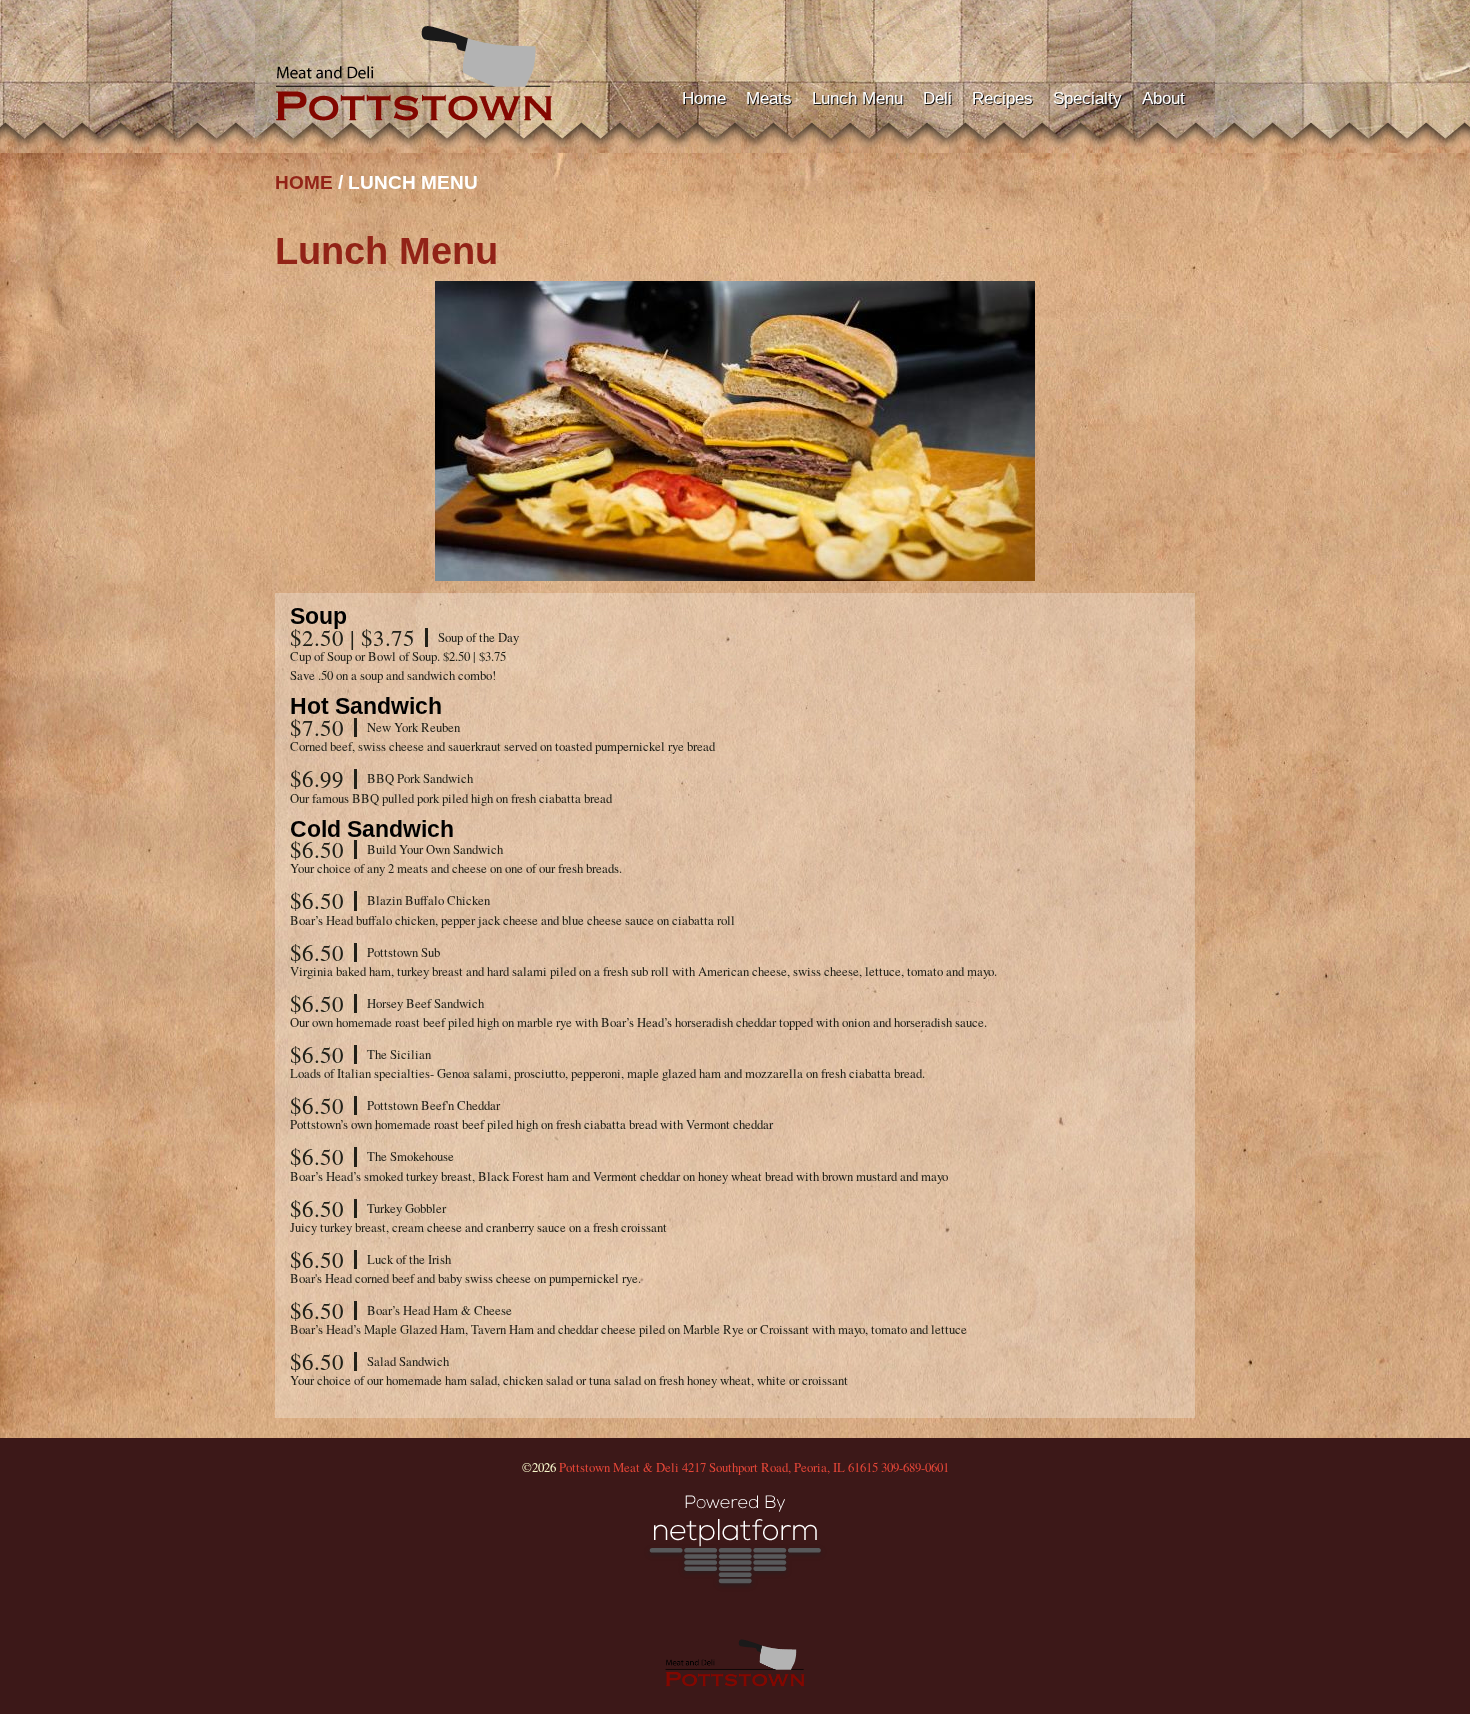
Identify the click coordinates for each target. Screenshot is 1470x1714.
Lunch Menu (857, 98)
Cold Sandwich (372, 829)
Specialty (1087, 98)
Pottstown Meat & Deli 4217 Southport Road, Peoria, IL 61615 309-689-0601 (754, 1467)
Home (704, 98)
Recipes (1002, 98)
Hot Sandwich (366, 706)
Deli (937, 98)
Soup (318, 616)
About (1163, 98)
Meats (769, 98)
